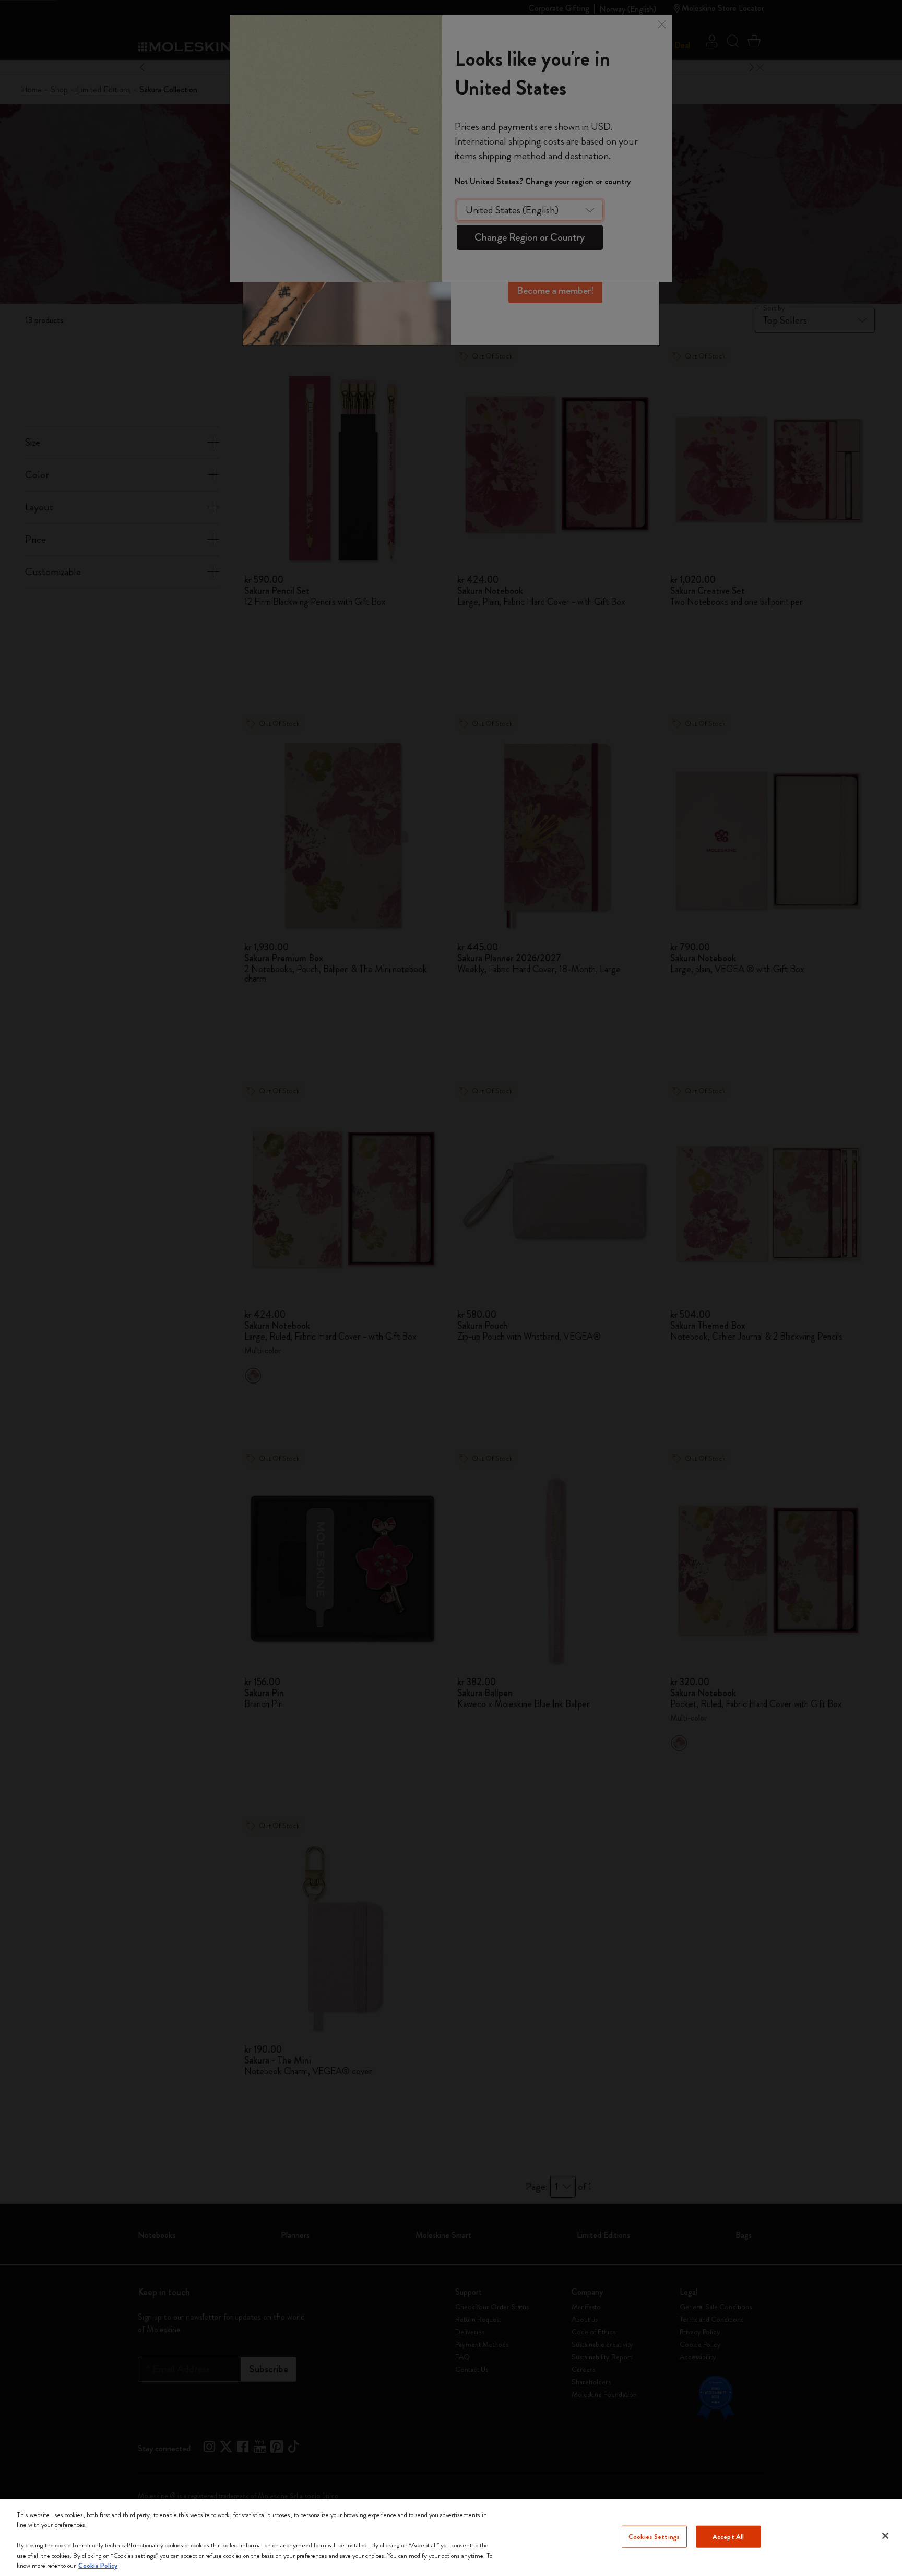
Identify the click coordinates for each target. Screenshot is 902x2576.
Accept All (728, 2537)
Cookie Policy (98, 2565)
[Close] (885, 2536)
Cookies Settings (654, 2537)
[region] (451, 2538)
